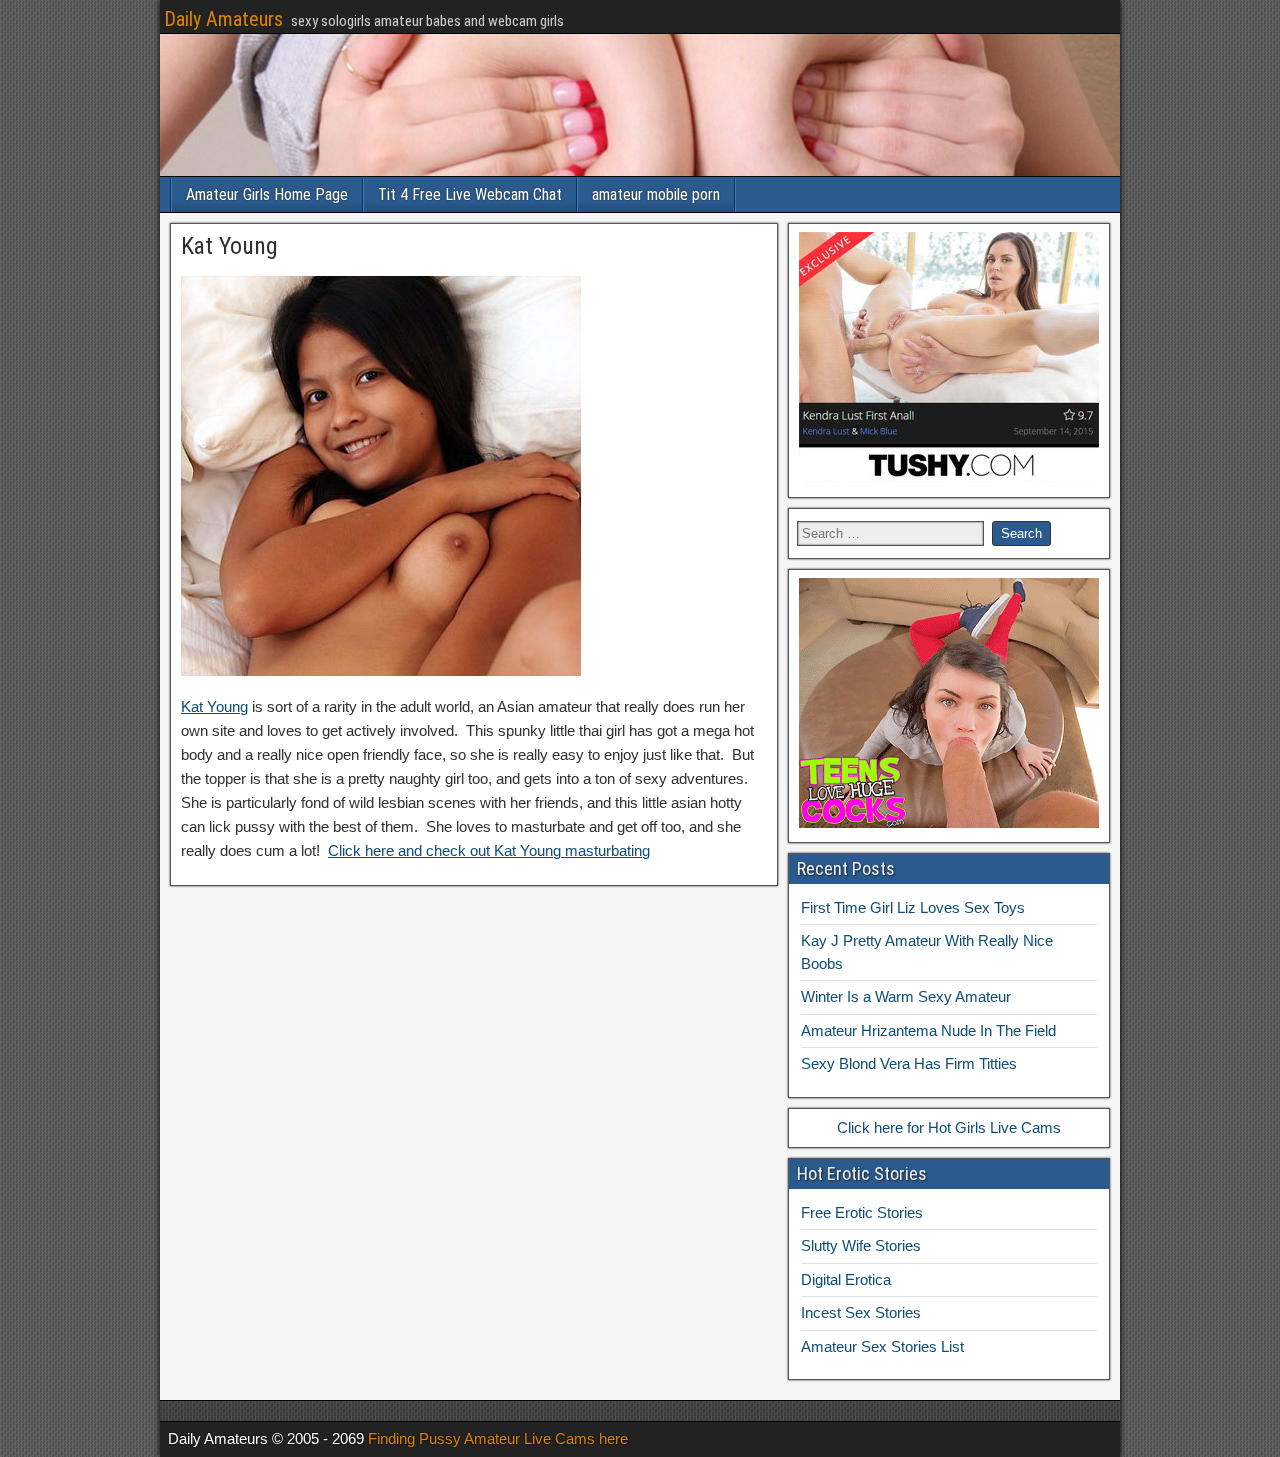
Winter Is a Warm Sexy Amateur (906, 996)
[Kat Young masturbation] (381, 670)
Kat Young (229, 246)
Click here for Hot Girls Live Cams (949, 1127)
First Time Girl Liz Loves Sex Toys (913, 907)
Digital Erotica (846, 1279)
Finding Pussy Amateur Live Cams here (498, 1438)
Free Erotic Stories (862, 1212)
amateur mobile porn (656, 194)
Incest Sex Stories (861, 1312)
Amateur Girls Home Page (267, 194)
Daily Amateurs (223, 19)
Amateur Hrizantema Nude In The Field (928, 1030)
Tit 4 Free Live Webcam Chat (470, 194)
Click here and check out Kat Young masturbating (489, 850)
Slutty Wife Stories (861, 1245)
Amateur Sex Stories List (882, 1346)
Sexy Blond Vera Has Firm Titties (909, 1063)
